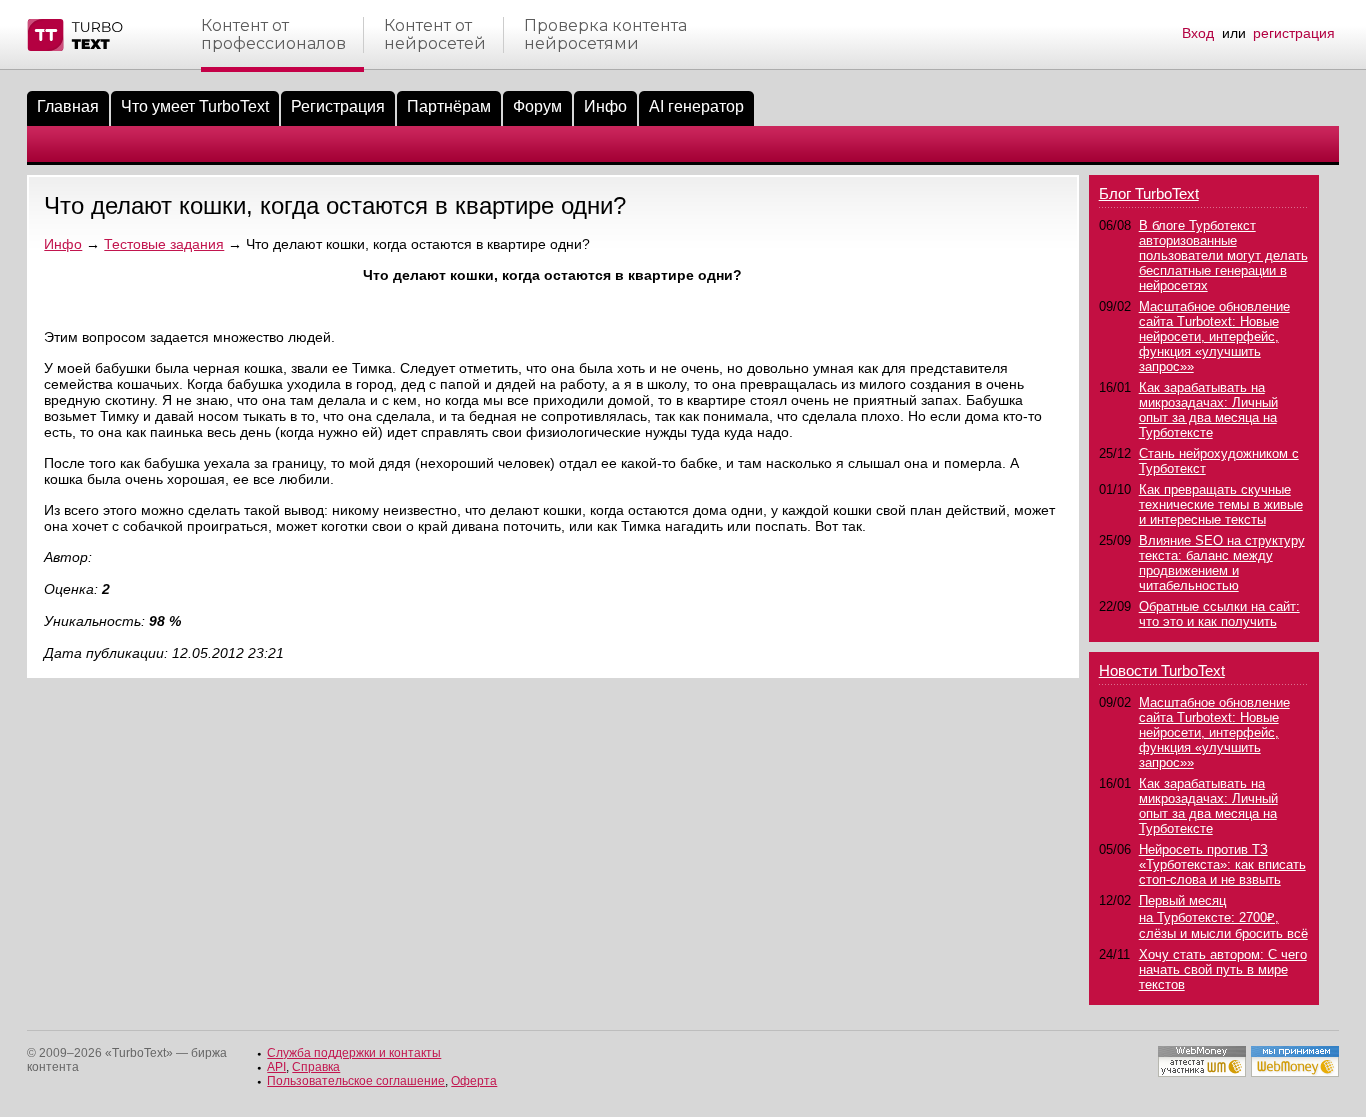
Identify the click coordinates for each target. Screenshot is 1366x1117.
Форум (537, 106)
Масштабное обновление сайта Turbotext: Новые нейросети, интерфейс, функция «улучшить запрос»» (1214, 336)
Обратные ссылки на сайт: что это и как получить (1219, 614)
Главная (68, 106)
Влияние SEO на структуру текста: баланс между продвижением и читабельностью (1222, 563)
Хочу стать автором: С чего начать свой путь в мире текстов (1223, 969)
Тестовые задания (164, 244)
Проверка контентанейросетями (605, 35)
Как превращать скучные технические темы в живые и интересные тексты (1221, 504)
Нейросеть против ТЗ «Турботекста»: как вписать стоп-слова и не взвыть (1222, 864)
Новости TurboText (1162, 670)
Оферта (474, 1081)
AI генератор (696, 106)
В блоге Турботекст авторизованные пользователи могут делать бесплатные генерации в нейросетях (1223, 255)
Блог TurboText (1149, 193)
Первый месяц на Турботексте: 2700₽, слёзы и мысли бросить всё (1223, 917)
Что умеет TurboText (195, 106)
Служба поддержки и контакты (354, 1053)
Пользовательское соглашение (356, 1081)
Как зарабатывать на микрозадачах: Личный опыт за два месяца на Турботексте (1208, 410)
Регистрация (338, 106)
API (276, 1067)
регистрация (1294, 33)
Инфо (605, 106)
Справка (316, 1067)
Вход (1198, 33)
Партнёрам (449, 106)
